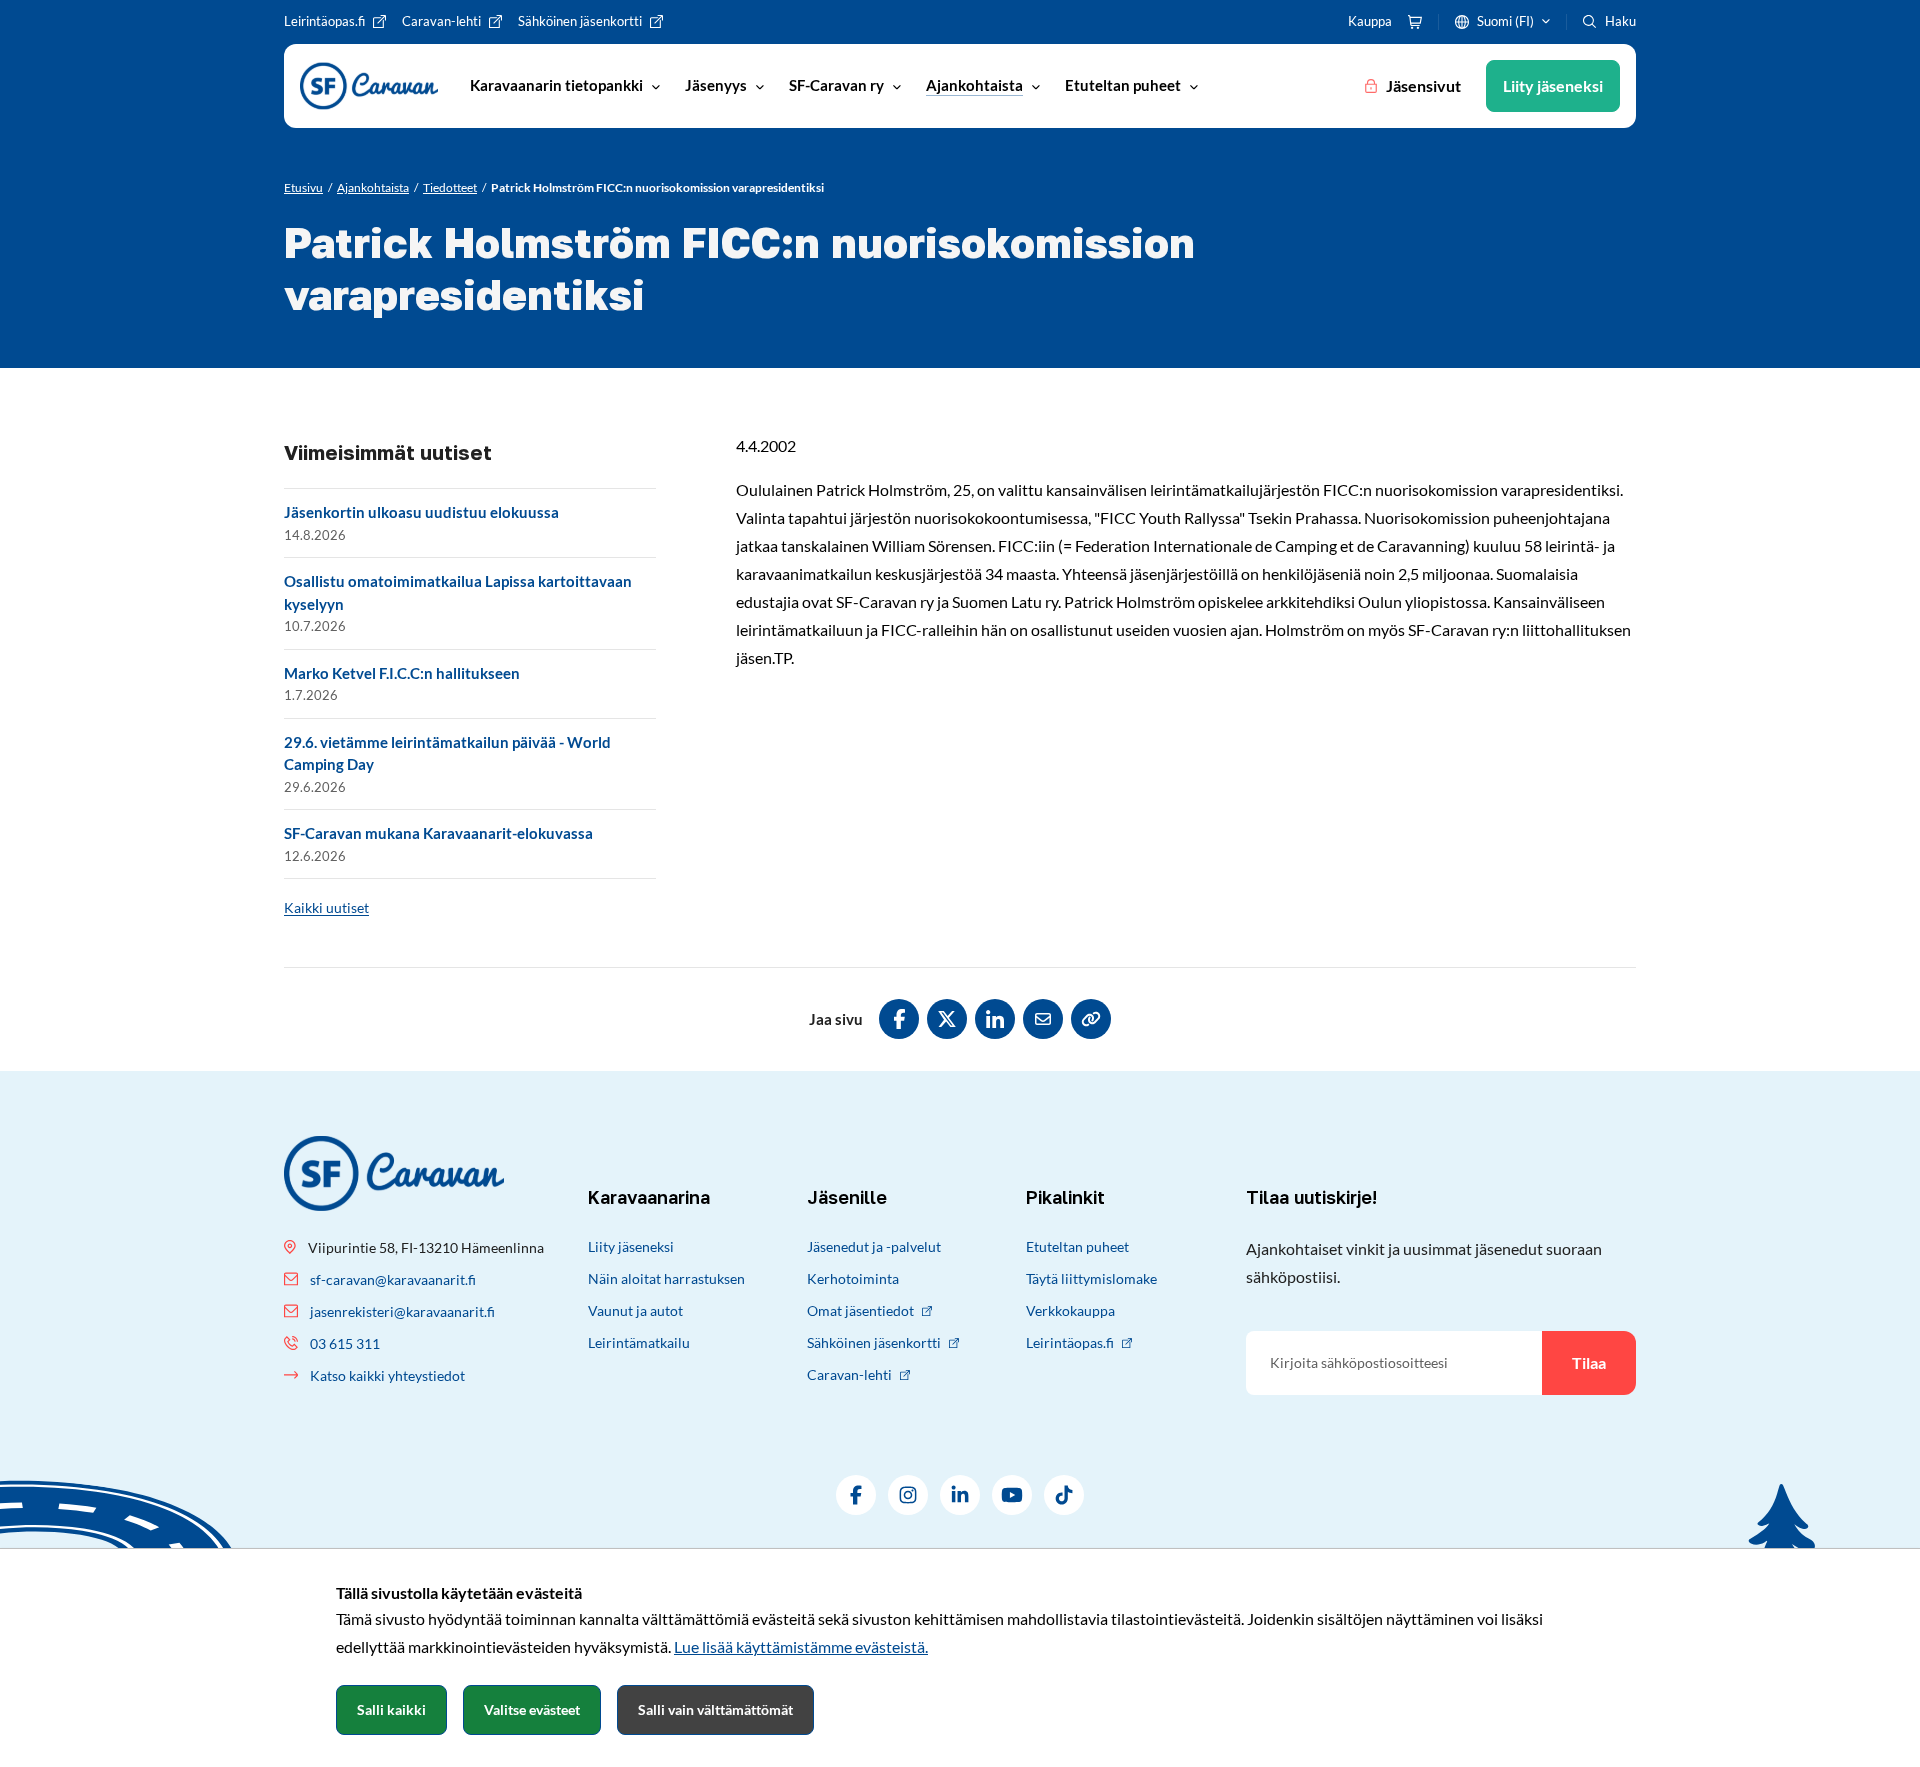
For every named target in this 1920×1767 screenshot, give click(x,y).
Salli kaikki (391, 1709)
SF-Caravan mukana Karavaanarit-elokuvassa (438, 833)
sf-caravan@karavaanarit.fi (393, 1279)
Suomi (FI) (1505, 21)
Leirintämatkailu (639, 1342)
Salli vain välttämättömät (715, 1709)
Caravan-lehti (849, 1374)
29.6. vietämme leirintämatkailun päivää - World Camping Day (447, 753)
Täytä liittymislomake (1091, 1278)
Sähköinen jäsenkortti (874, 1342)
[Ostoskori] (1415, 22)
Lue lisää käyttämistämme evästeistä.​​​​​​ (801, 1646)
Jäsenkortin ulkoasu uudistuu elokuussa (421, 512)
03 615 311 (345, 1343)
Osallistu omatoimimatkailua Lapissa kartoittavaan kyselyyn (458, 592)
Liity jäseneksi (631, 1246)
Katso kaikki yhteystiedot (387, 1375)
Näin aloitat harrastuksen (666, 1278)
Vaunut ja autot (635, 1310)
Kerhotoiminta (853, 1278)
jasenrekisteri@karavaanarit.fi (402, 1311)
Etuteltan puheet (1077, 1246)
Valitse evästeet (532, 1709)
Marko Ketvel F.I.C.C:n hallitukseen (402, 673)
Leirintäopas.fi (1070, 1342)
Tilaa (1589, 1362)
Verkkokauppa (1070, 1310)
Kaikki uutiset (326, 907)
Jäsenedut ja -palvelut (874, 1246)
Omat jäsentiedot (860, 1310)
